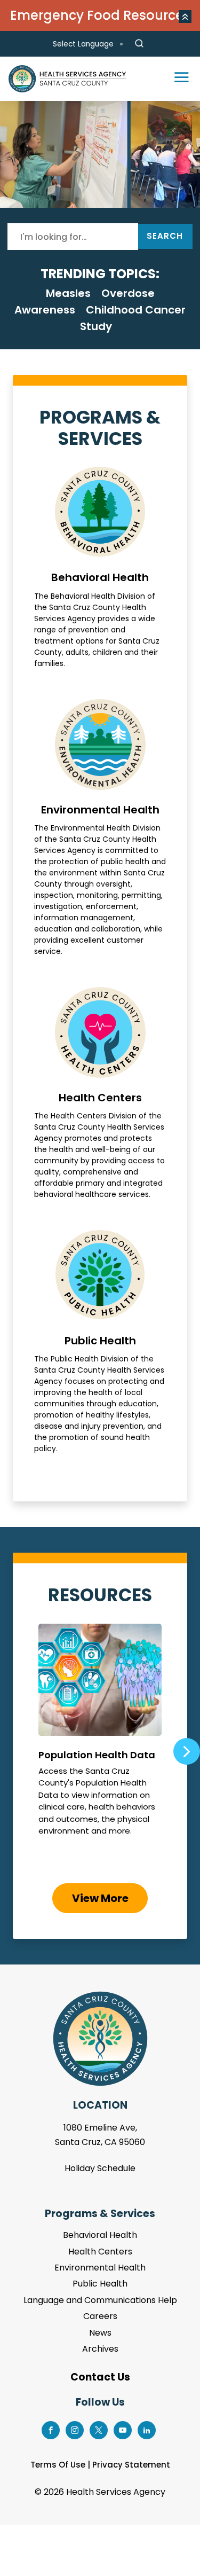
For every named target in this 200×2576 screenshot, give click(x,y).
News (100, 2333)
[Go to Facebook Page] (51, 2429)
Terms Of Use (58, 2465)
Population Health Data (100, 1747)
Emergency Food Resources (100, 15)
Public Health (100, 1342)
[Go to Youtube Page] (123, 2429)
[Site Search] (139, 44)
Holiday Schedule (100, 2168)
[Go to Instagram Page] (75, 2429)
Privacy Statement (131, 2465)
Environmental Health (100, 828)
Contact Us (100, 2377)
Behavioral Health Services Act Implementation (100, 154)
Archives (100, 2349)
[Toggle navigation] (177, 79)
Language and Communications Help (100, 2300)
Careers (100, 2316)
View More (100, 1898)
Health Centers (100, 1094)
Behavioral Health (100, 568)
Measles (68, 293)
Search (165, 236)
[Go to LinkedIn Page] (147, 2429)
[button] (185, 17)
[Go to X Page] (99, 2429)
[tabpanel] (100, 154)
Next (187, 1751)
